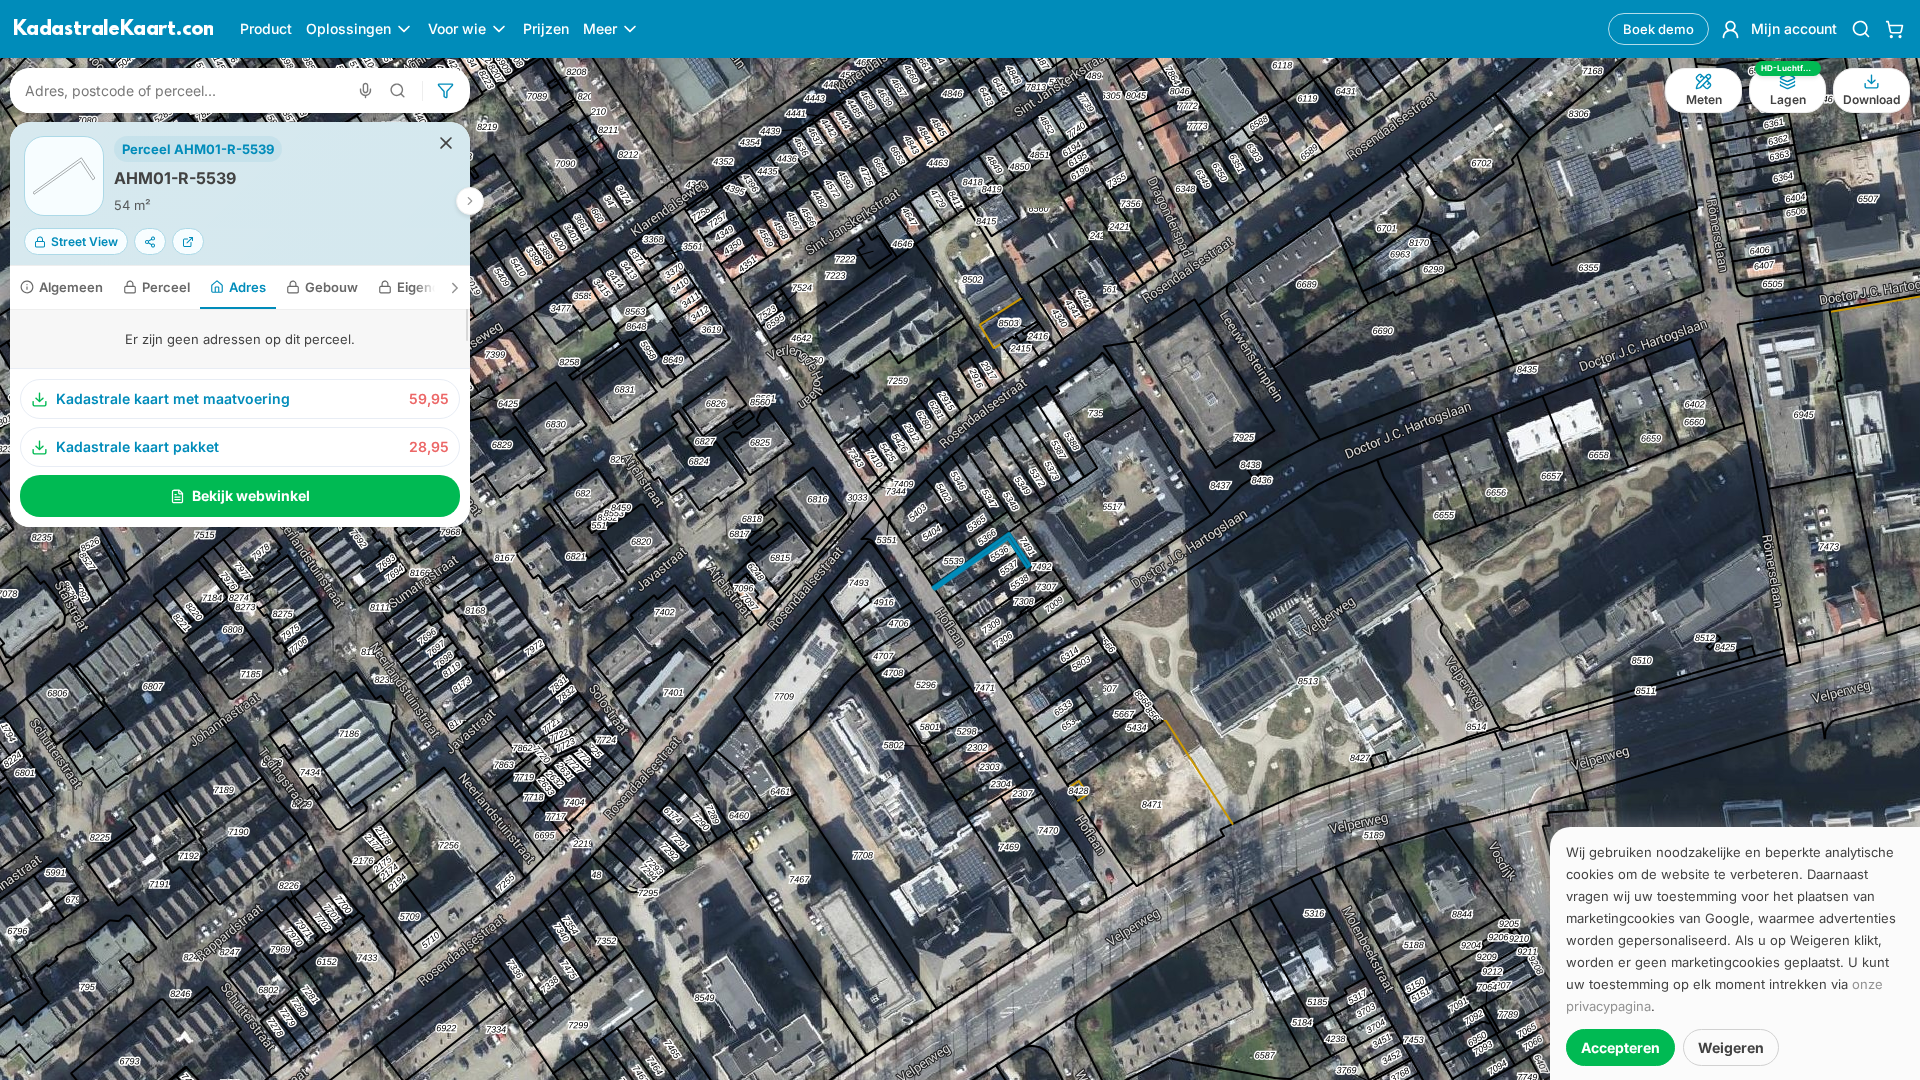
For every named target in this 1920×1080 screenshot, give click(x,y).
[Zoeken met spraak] (365, 90)
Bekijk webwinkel (251, 495)
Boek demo (1658, 29)
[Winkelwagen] (1894, 29)
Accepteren (1620, 1047)
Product (266, 28)
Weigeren (1731, 1047)
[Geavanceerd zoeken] (398, 90)
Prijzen (546, 28)
